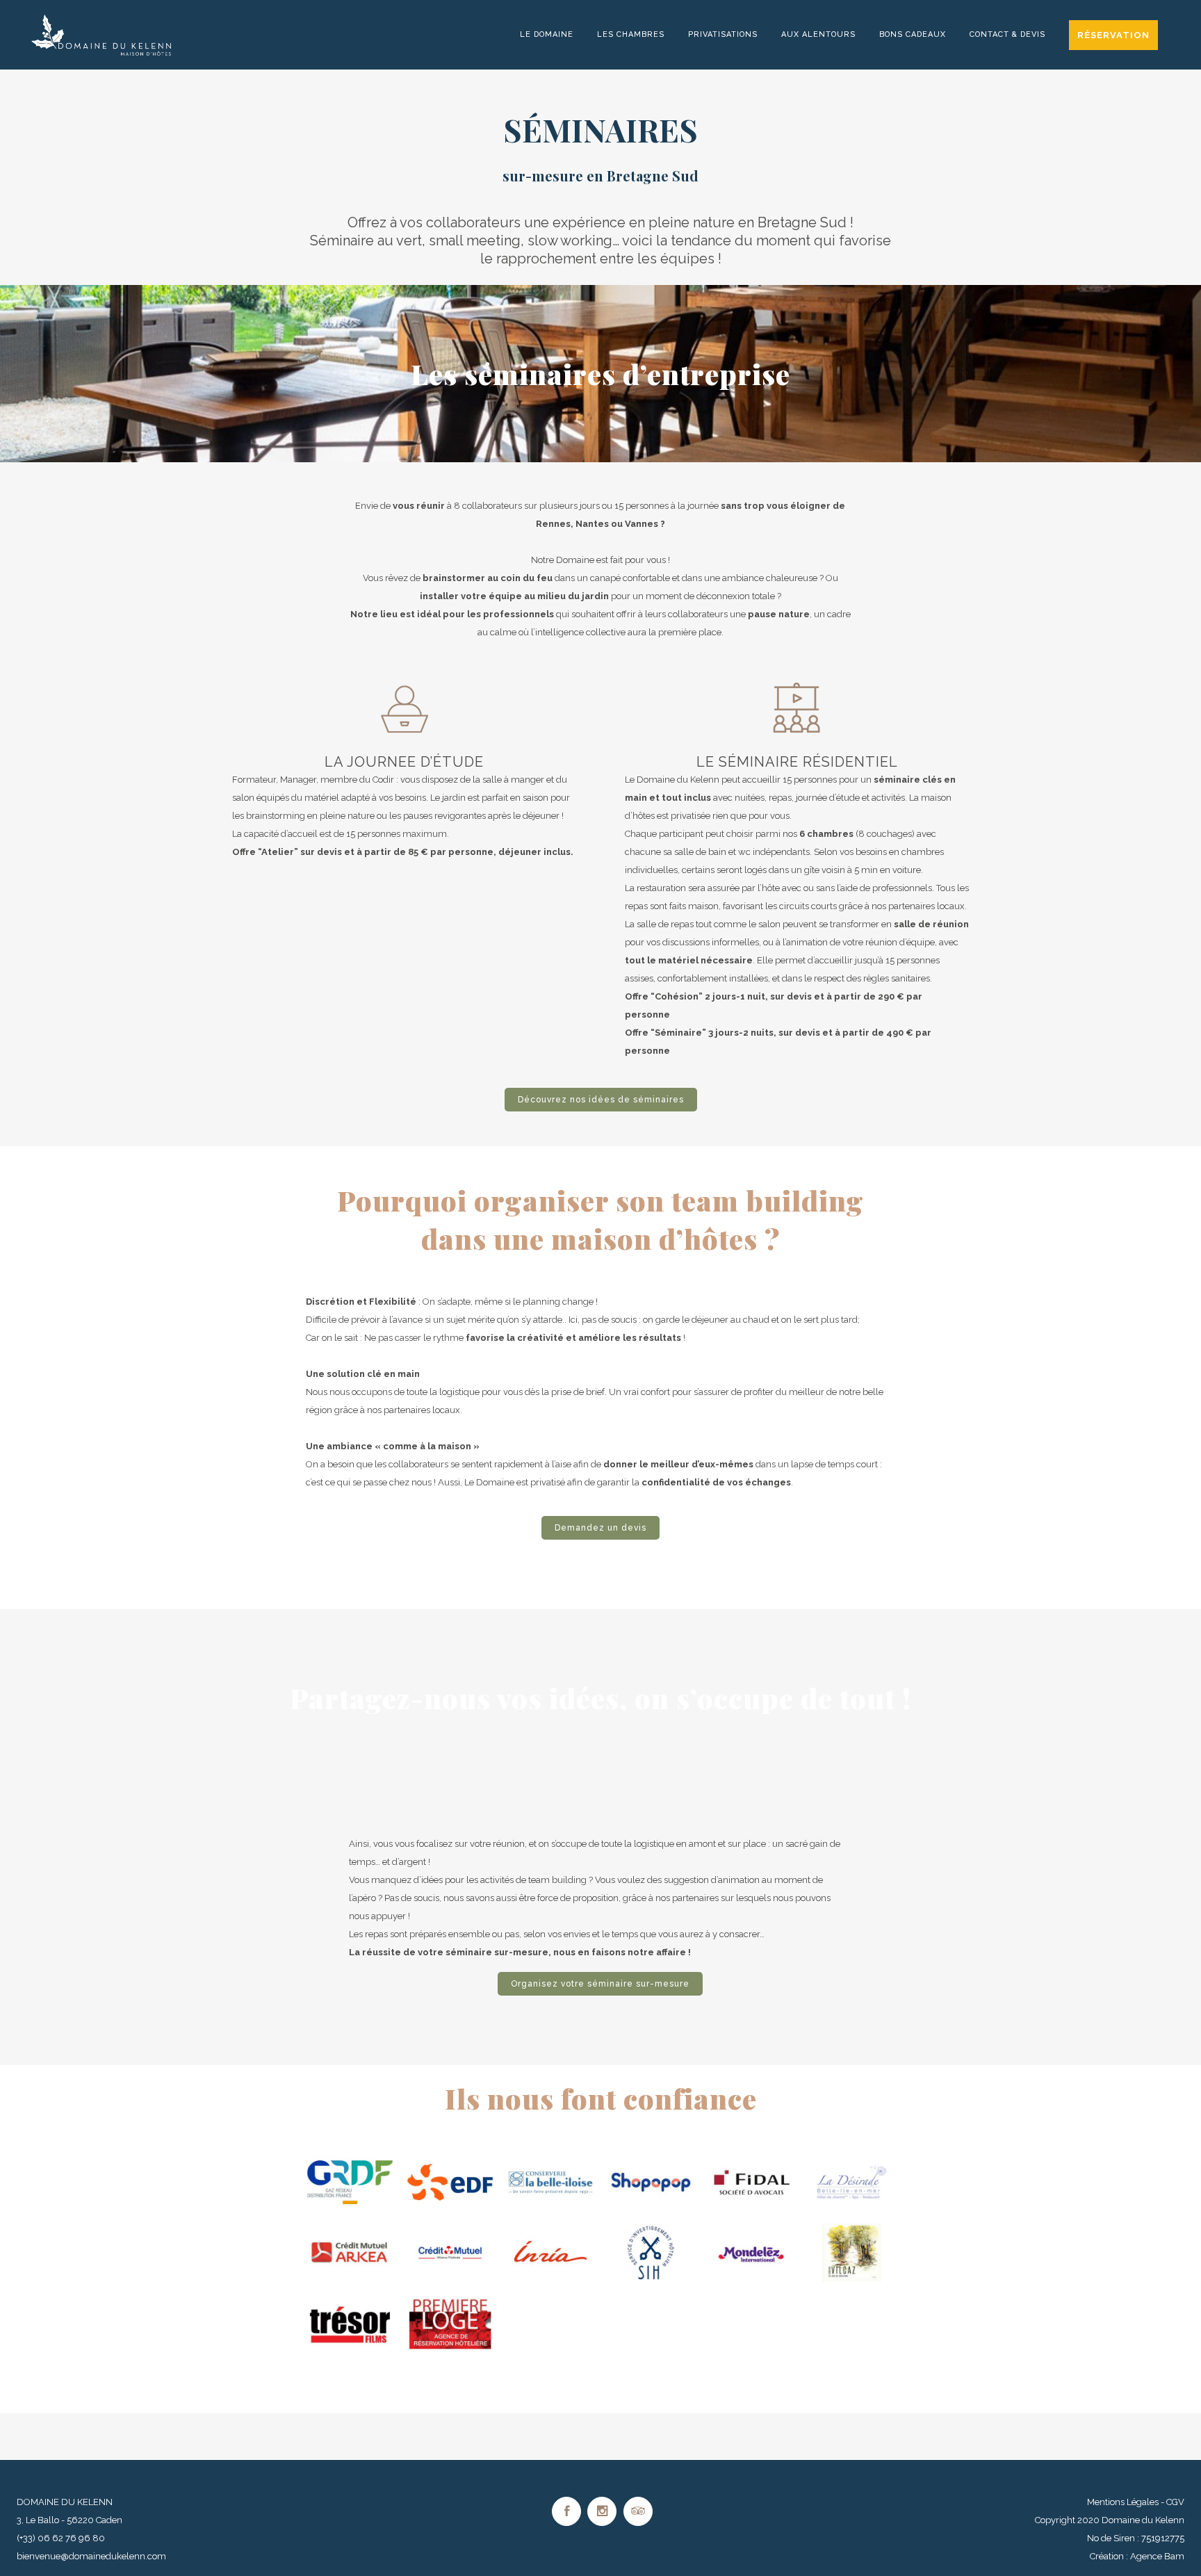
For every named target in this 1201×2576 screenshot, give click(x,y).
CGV (1175, 2502)
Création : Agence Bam (1137, 2556)
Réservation (1113, 35)
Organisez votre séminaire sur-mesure (600, 1984)
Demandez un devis (600, 1528)
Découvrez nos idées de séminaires (601, 1100)
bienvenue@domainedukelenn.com (91, 2556)
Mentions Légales (1123, 2502)
